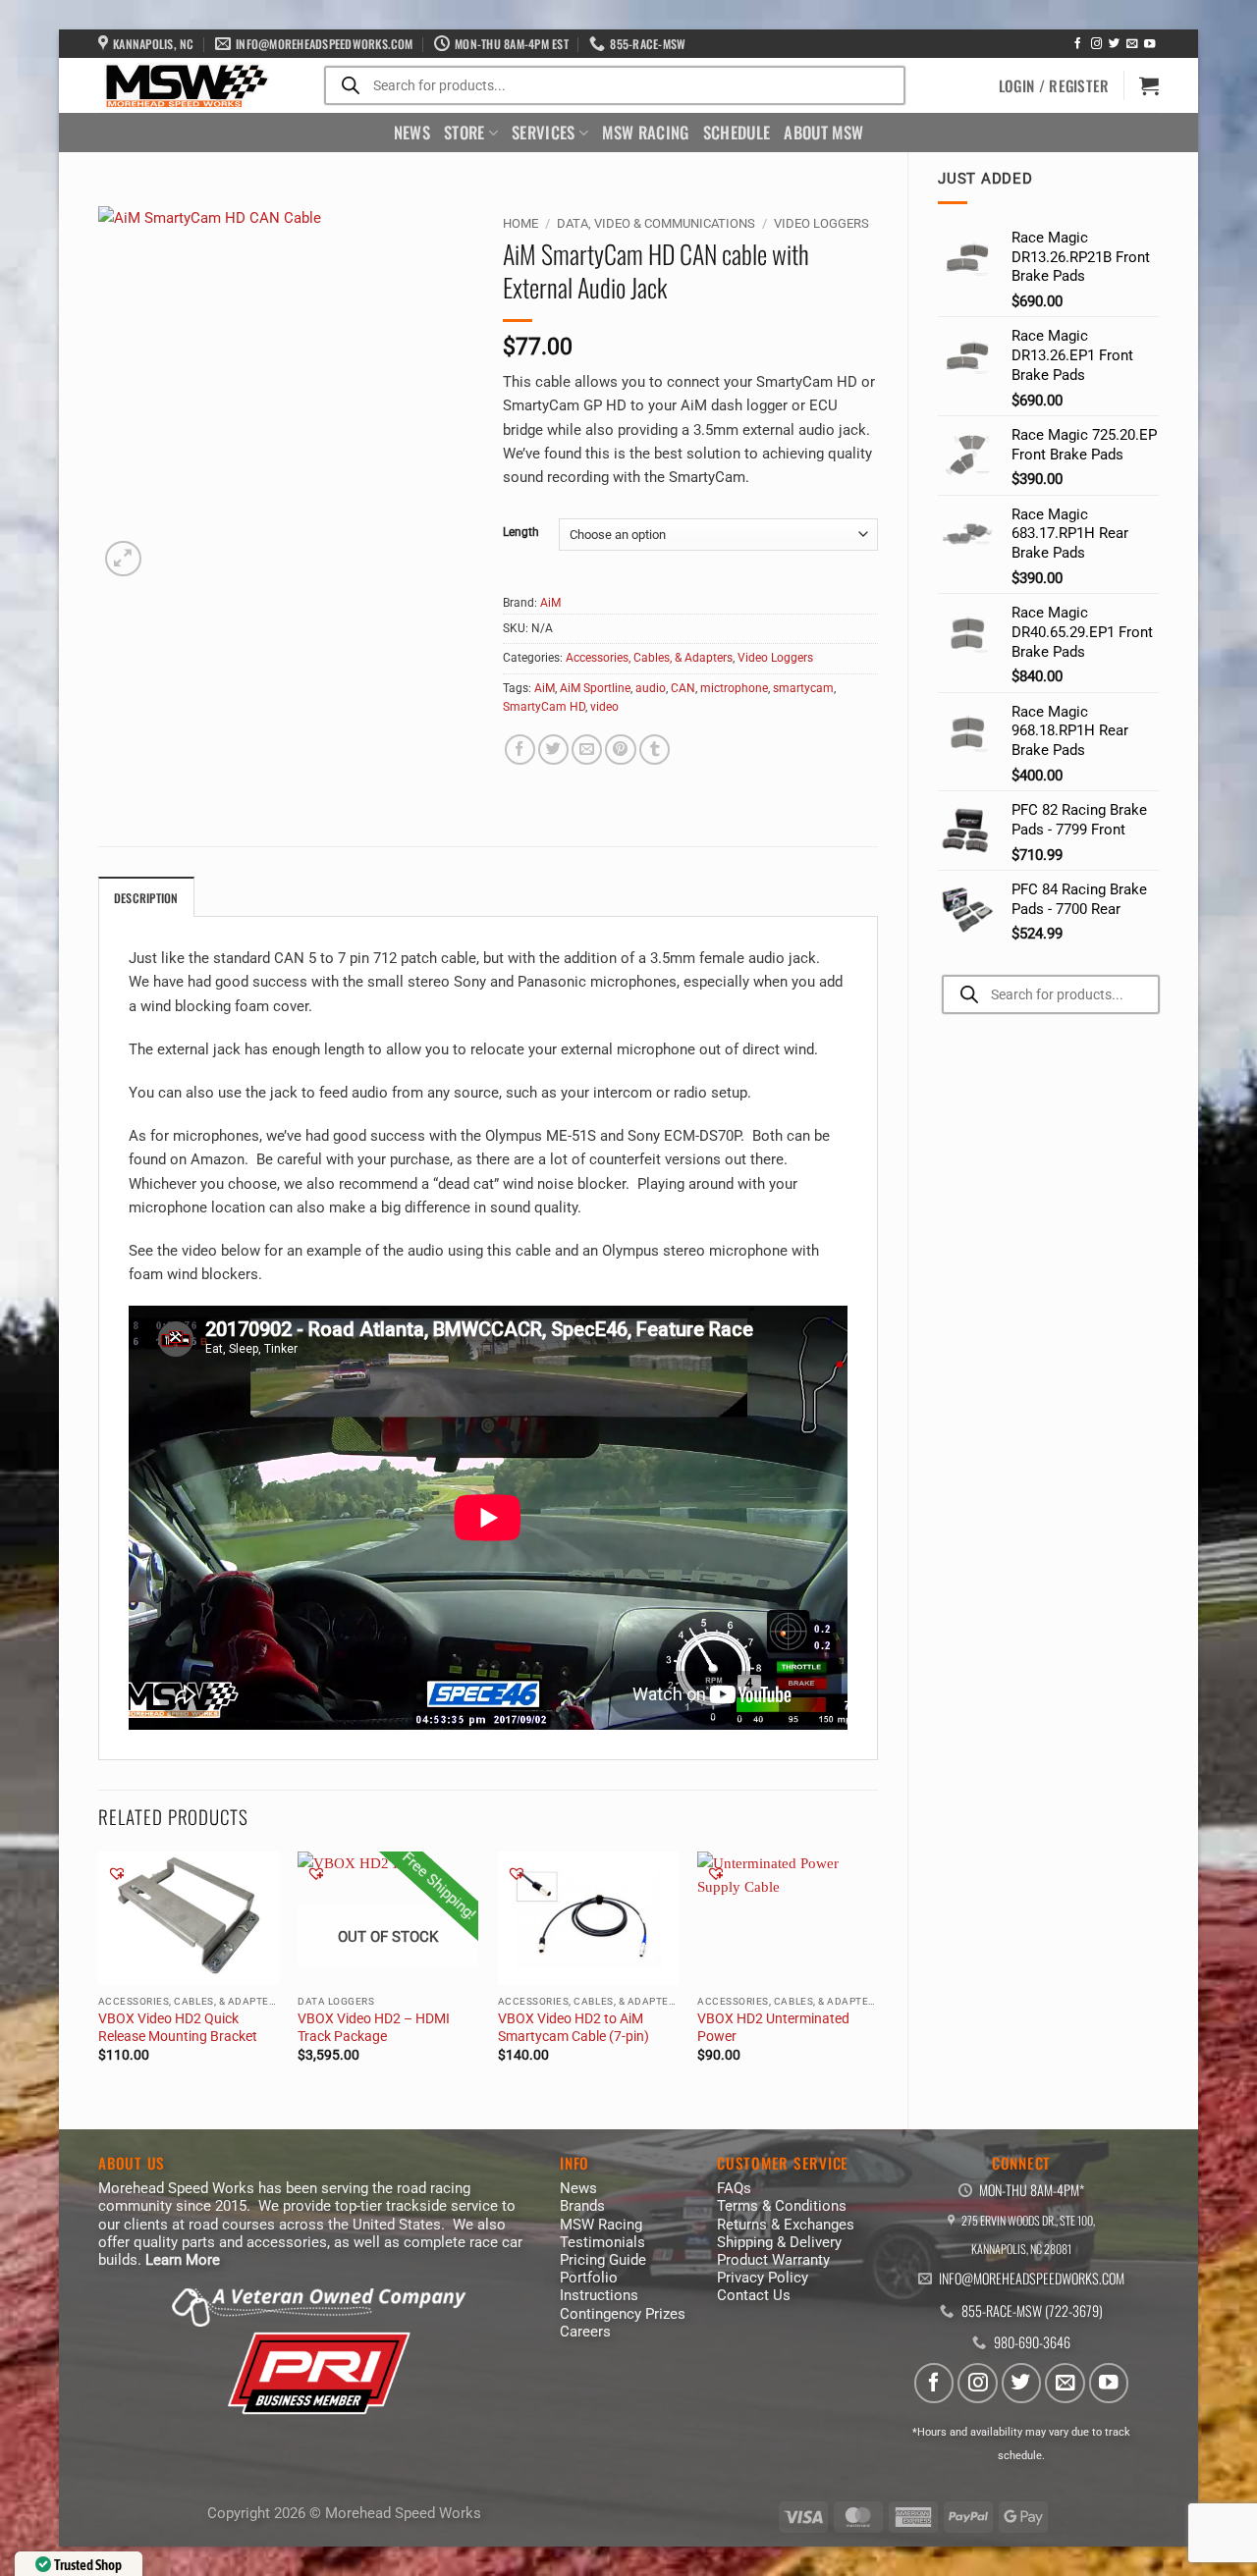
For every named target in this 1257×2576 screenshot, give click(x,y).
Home (520, 223)
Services (544, 132)
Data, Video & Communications (656, 223)
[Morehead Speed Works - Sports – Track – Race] (185, 86)
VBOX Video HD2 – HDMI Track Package (374, 2027)
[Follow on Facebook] (1078, 44)
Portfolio (589, 2278)
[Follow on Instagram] (1096, 44)
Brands (582, 2206)
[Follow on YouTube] (1149, 44)
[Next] (877, 1974)
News (412, 132)
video (604, 707)
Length (521, 533)
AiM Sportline (595, 688)
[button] (1054, 85)
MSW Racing (645, 132)
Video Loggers (821, 223)
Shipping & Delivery (779, 2242)
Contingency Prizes (623, 2314)
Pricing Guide (603, 2260)
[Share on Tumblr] (655, 750)
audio (651, 688)
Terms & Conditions (782, 2206)
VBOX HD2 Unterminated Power (773, 2027)
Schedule (737, 132)
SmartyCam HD (544, 707)
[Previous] (99, 1974)
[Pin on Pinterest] (620, 750)
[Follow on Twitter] (1114, 44)
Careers (585, 2332)
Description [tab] (146, 898)
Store (465, 132)
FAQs (734, 2188)
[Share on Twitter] (553, 750)
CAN (683, 688)
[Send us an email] (1132, 44)
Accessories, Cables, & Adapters (649, 658)
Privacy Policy (763, 2278)
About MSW (823, 132)
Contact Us (754, 2295)
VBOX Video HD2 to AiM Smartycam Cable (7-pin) (574, 2027)
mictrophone (734, 688)
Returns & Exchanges (786, 2225)
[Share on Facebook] (520, 750)
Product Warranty (773, 2260)
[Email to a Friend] (587, 750)
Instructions (599, 2295)
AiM (550, 603)
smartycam (803, 688)
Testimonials (602, 2242)
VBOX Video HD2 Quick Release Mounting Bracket (178, 2027)
